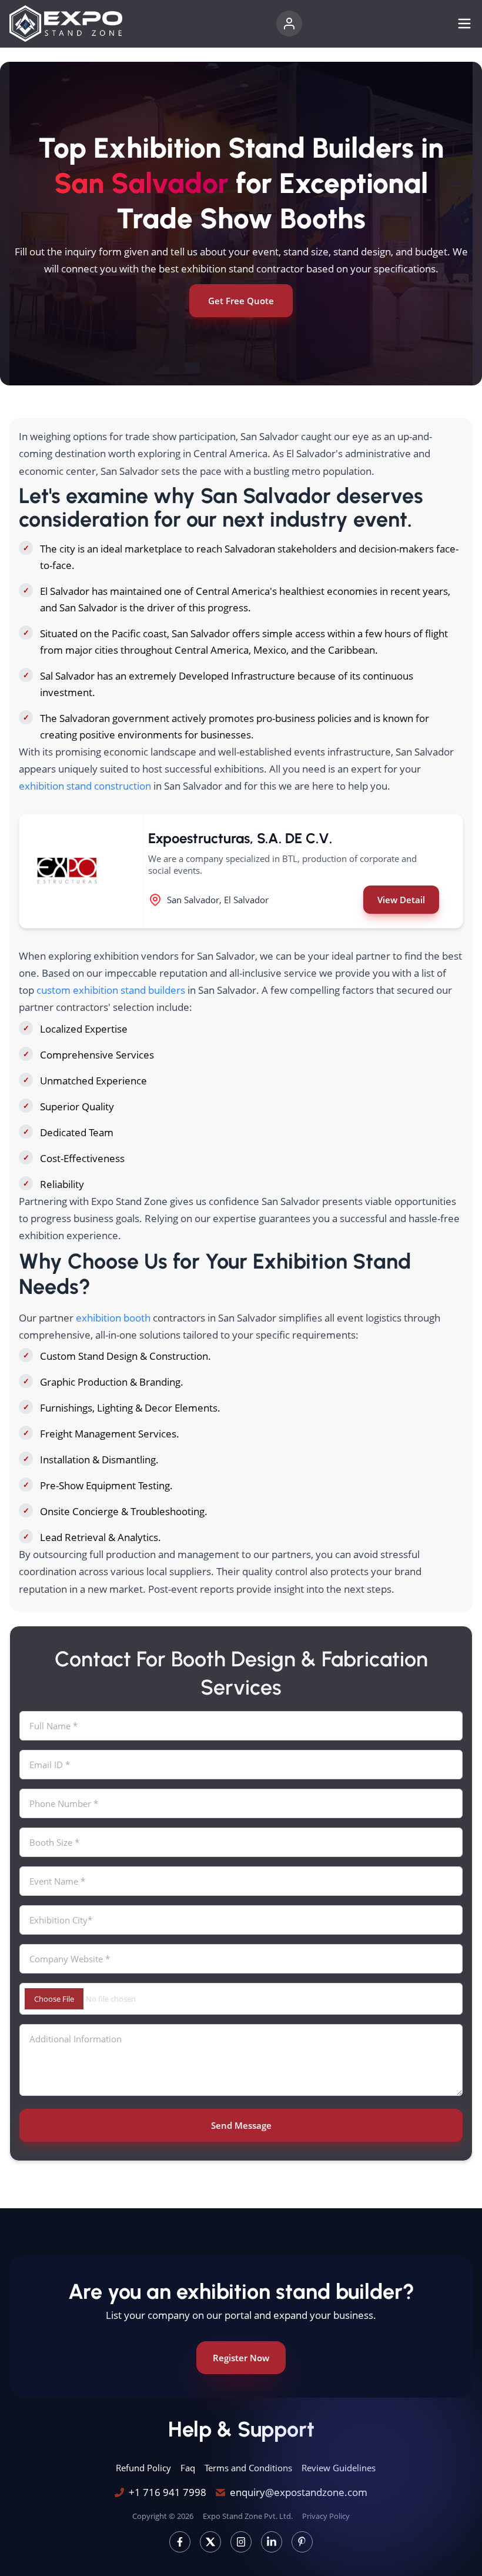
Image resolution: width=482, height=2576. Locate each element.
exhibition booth (113, 1318)
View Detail (401, 900)
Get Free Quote (241, 301)
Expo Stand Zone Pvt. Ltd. (248, 2516)
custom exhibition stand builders (111, 990)
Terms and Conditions (248, 2468)
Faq (188, 2468)
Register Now (241, 2358)
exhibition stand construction (85, 786)
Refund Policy (143, 2468)
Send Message (241, 2125)
